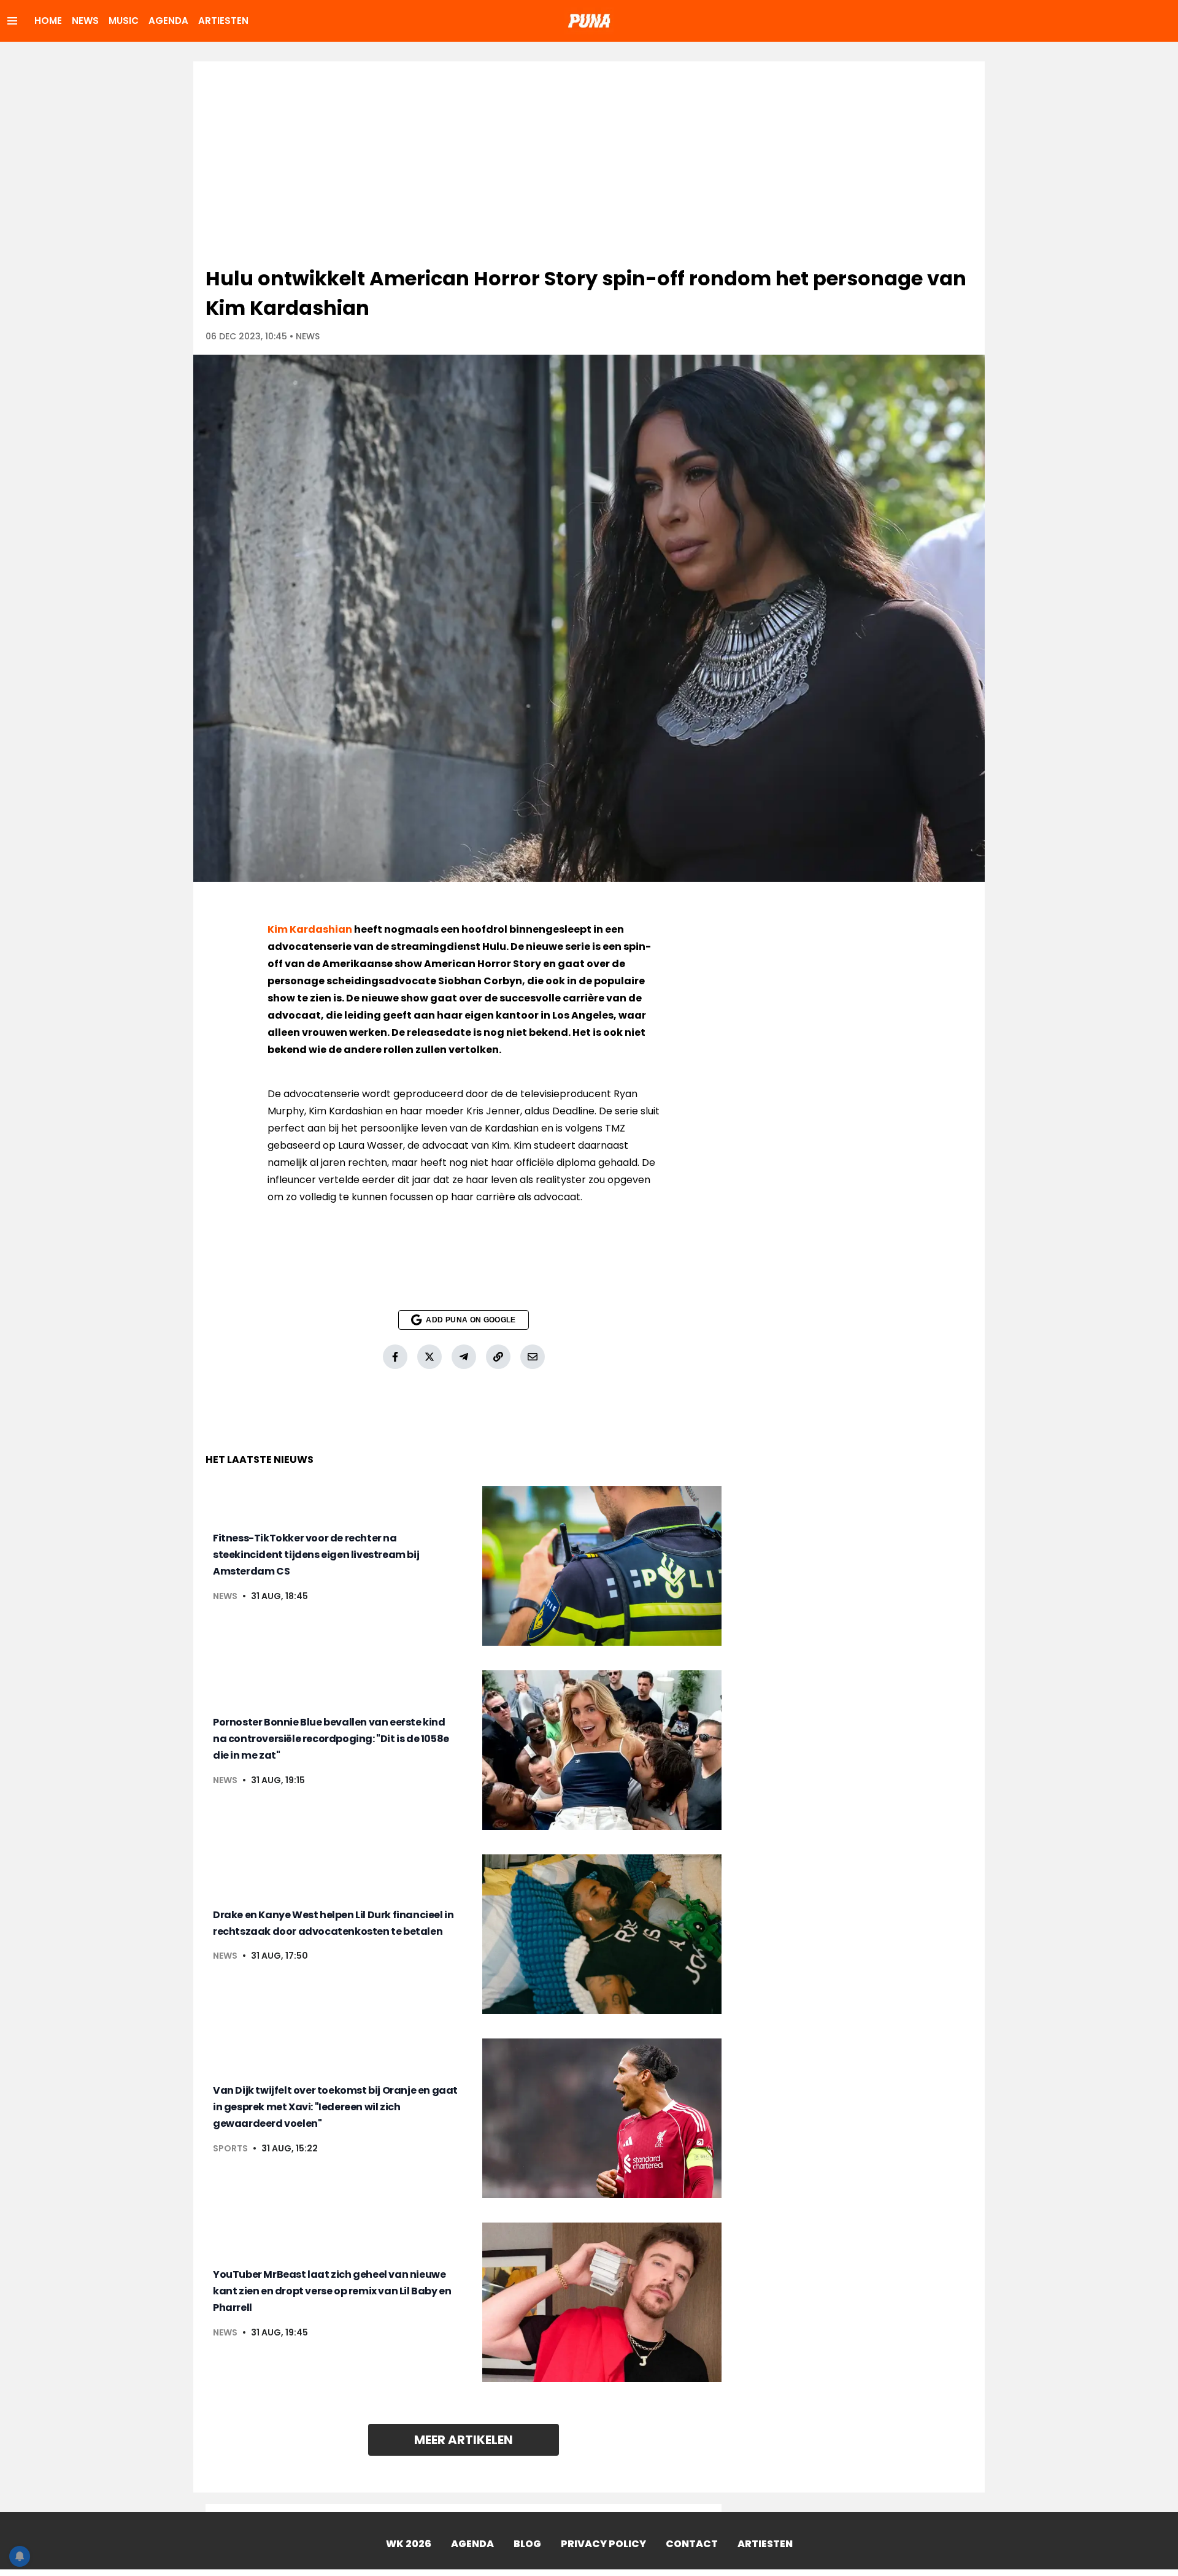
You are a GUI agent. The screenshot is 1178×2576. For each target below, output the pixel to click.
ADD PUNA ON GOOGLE (471, 1320)
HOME (48, 21)
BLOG (527, 2544)
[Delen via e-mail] (533, 1357)
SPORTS (230, 2148)
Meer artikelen (464, 2440)
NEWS (85, 21)
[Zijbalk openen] (12, 21)
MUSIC (124, 21)
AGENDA (168, 21)
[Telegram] (464, 1357)
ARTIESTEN (223, 21)
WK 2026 (409, 2544)
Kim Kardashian (310, 929)
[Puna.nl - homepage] (589, 21)
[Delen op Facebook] (395, 1357)
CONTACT (692, 2544)
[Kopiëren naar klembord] (498, 1357)
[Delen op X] (429, 1357)
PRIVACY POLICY (603, 2544)
